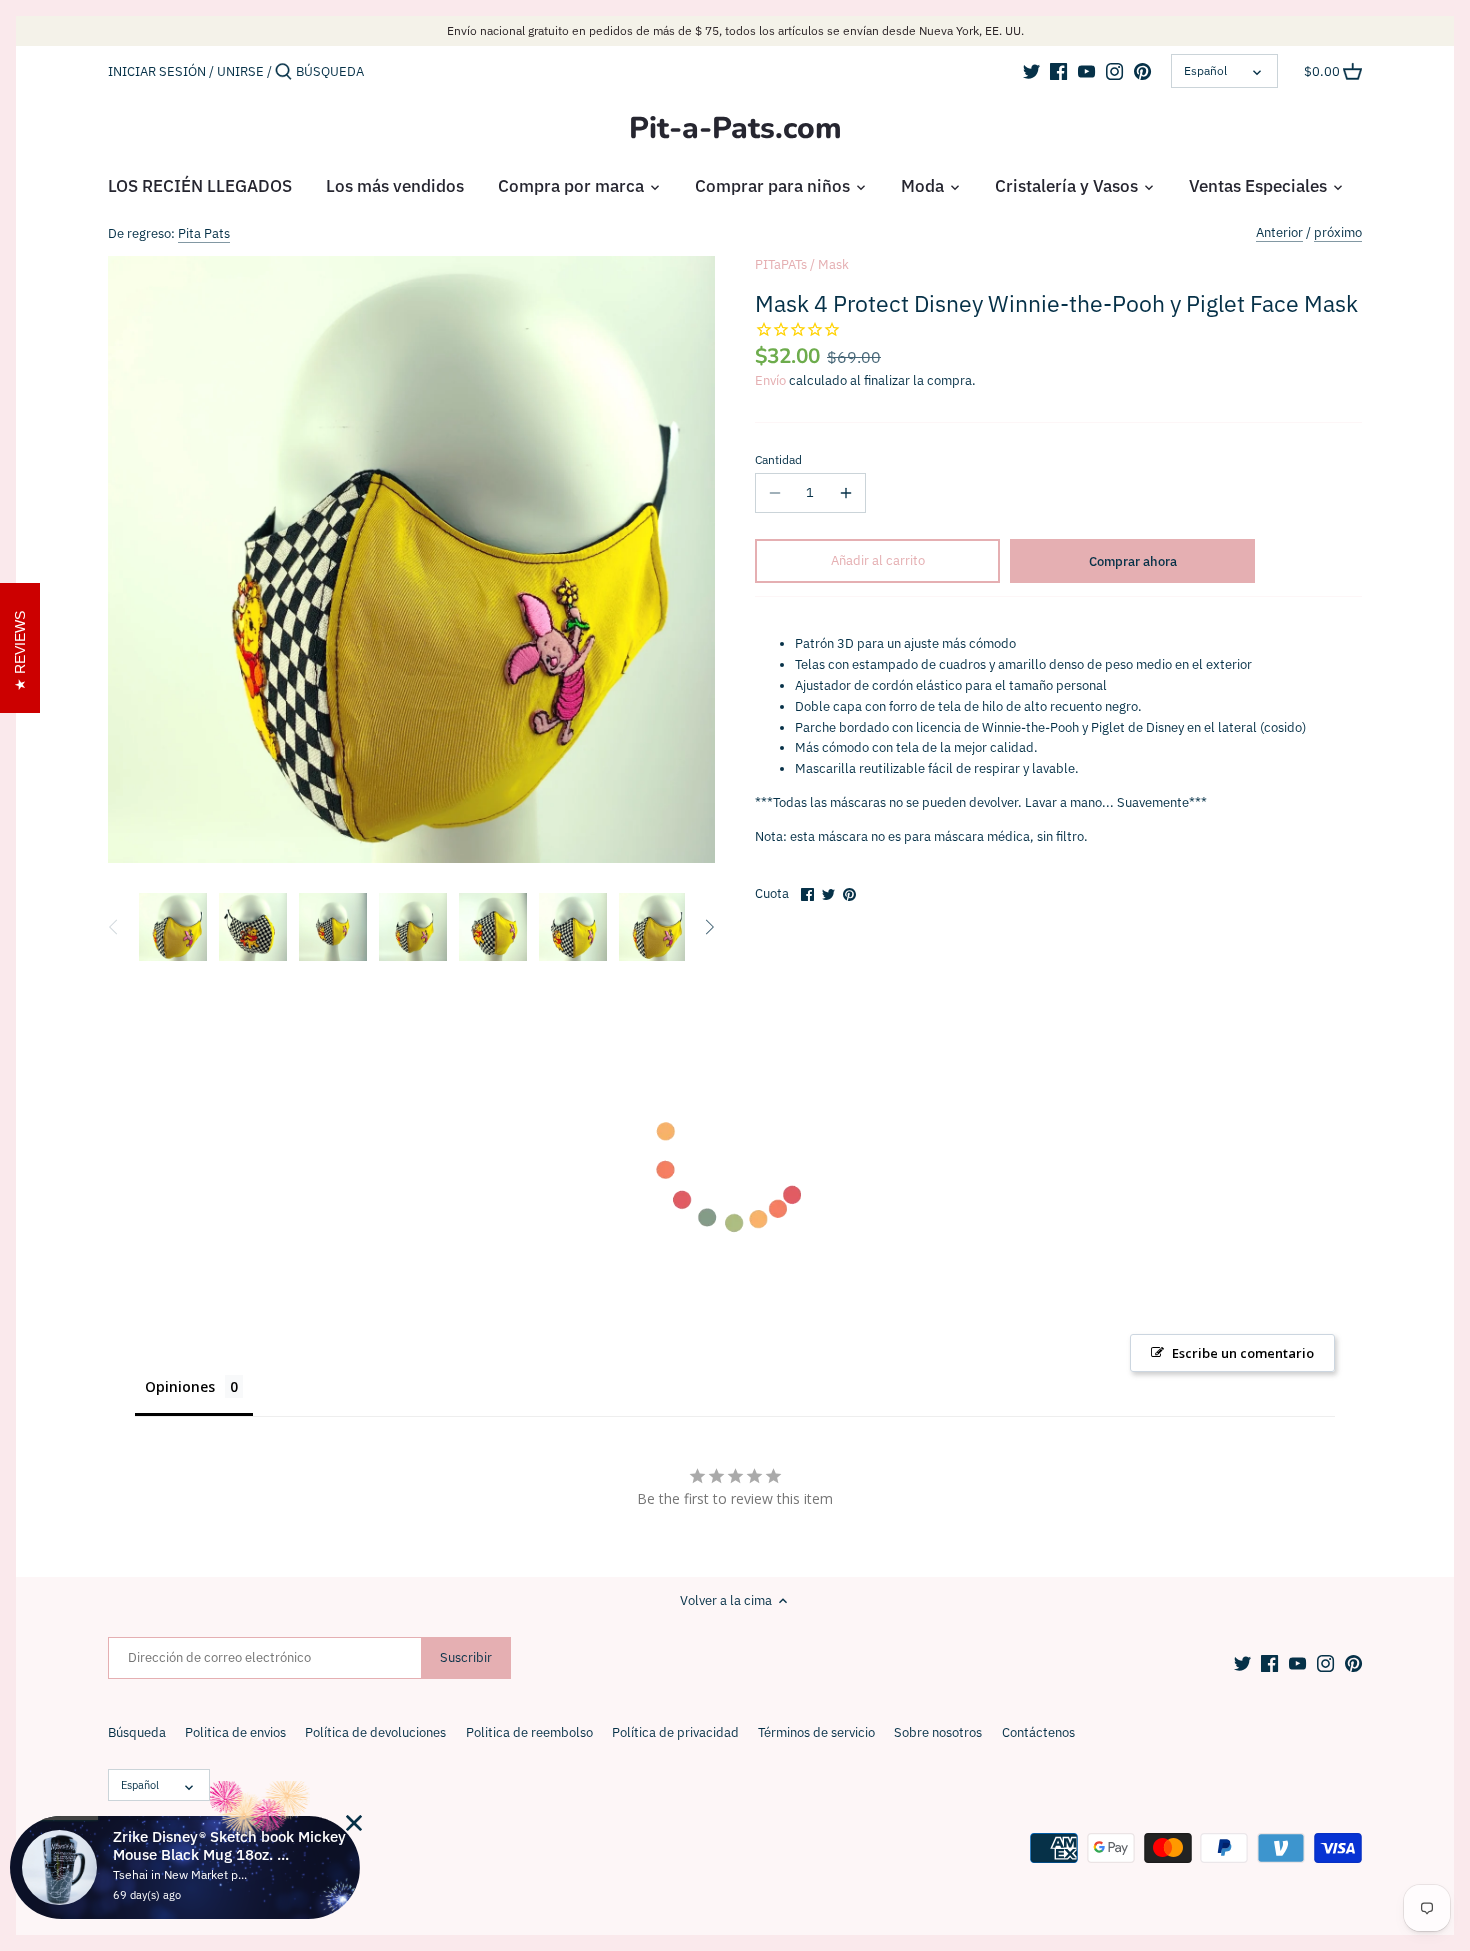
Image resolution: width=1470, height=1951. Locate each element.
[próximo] (709, 927)
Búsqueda (137, 1732)
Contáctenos (1038, 1732)
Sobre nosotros (938, 1732)
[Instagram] (1114, 71)
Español (1205, 70)
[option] (173, 927)
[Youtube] (1086, 71)
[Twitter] (1031, 71)
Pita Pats (204, 233)
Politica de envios (235, 1732)
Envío (770, 380)
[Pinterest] (1142, 71)
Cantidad (778, 460)
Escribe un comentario (1243, 1353)
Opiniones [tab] (180, 1386)
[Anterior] (114, 927)
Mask (833, 264)
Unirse (240, 71)
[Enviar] (283, 72)
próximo (1338, 232)
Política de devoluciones (375, 1732)
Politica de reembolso (529, 1732)
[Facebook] (1058, 71)
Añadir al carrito (878, 560)
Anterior (1279, 232)
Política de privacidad (675, 1732)
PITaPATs (781, 264)
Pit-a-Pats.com (735, 129)
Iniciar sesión (157, 71)
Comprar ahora (1133, 561)
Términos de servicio (816, 1732)
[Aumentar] (846, 493)
